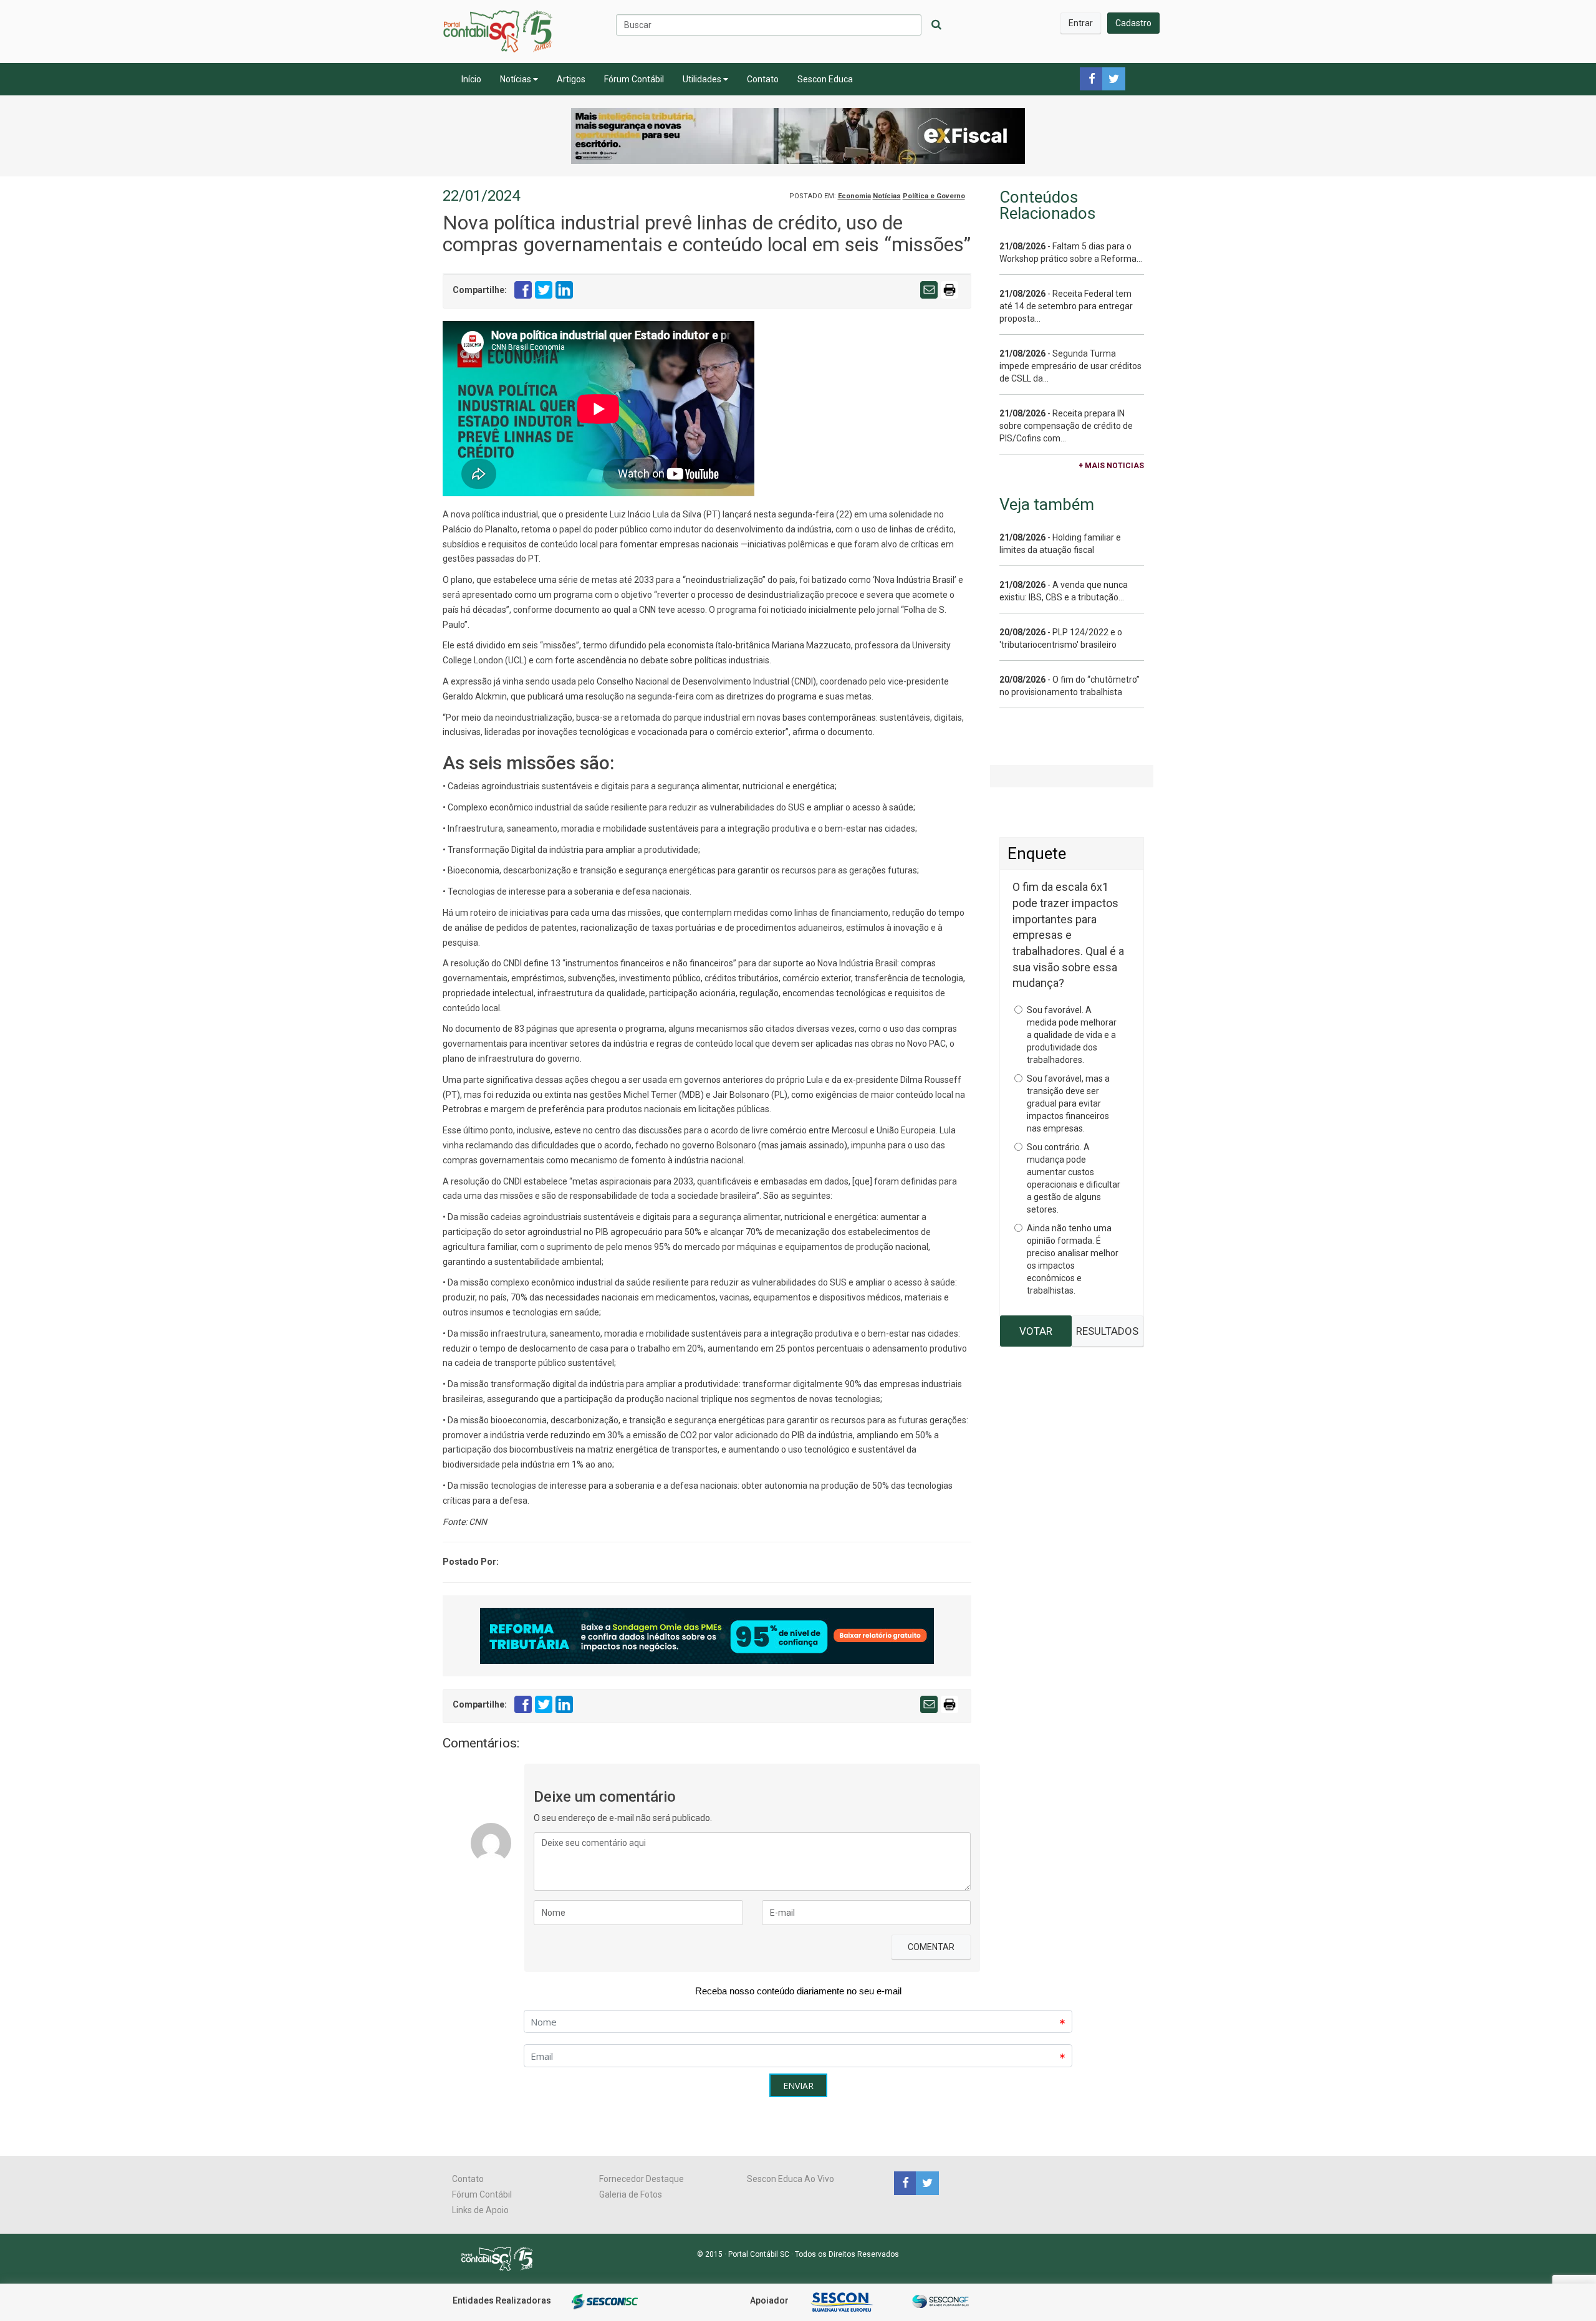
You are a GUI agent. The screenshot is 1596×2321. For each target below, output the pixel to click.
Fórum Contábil (634, 79)
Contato (763, 79)
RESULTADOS (1107, 1331)
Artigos (571, 79)
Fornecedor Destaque (642, 2179)
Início (471, 79)
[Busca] (936, 25)
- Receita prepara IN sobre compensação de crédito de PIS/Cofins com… (1066, 426)
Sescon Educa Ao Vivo (791, 2179)
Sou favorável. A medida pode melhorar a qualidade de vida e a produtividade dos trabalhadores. (1072, 1035)
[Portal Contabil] (502, 2258)
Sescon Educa (825, 79)
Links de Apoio (480, 2210)
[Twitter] (926, 2183)
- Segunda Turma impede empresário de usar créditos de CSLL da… (1070, 366)
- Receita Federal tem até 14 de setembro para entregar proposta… (1066, 306)
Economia (854, 196)
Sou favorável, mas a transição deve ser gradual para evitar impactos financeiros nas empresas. (1068, 1103)
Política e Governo (934, 196)
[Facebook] (905, 2183)
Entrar (1081, 23)
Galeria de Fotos (631, 2194)
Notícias (517, 79)
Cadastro (1133, 23)
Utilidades (703, 79)
